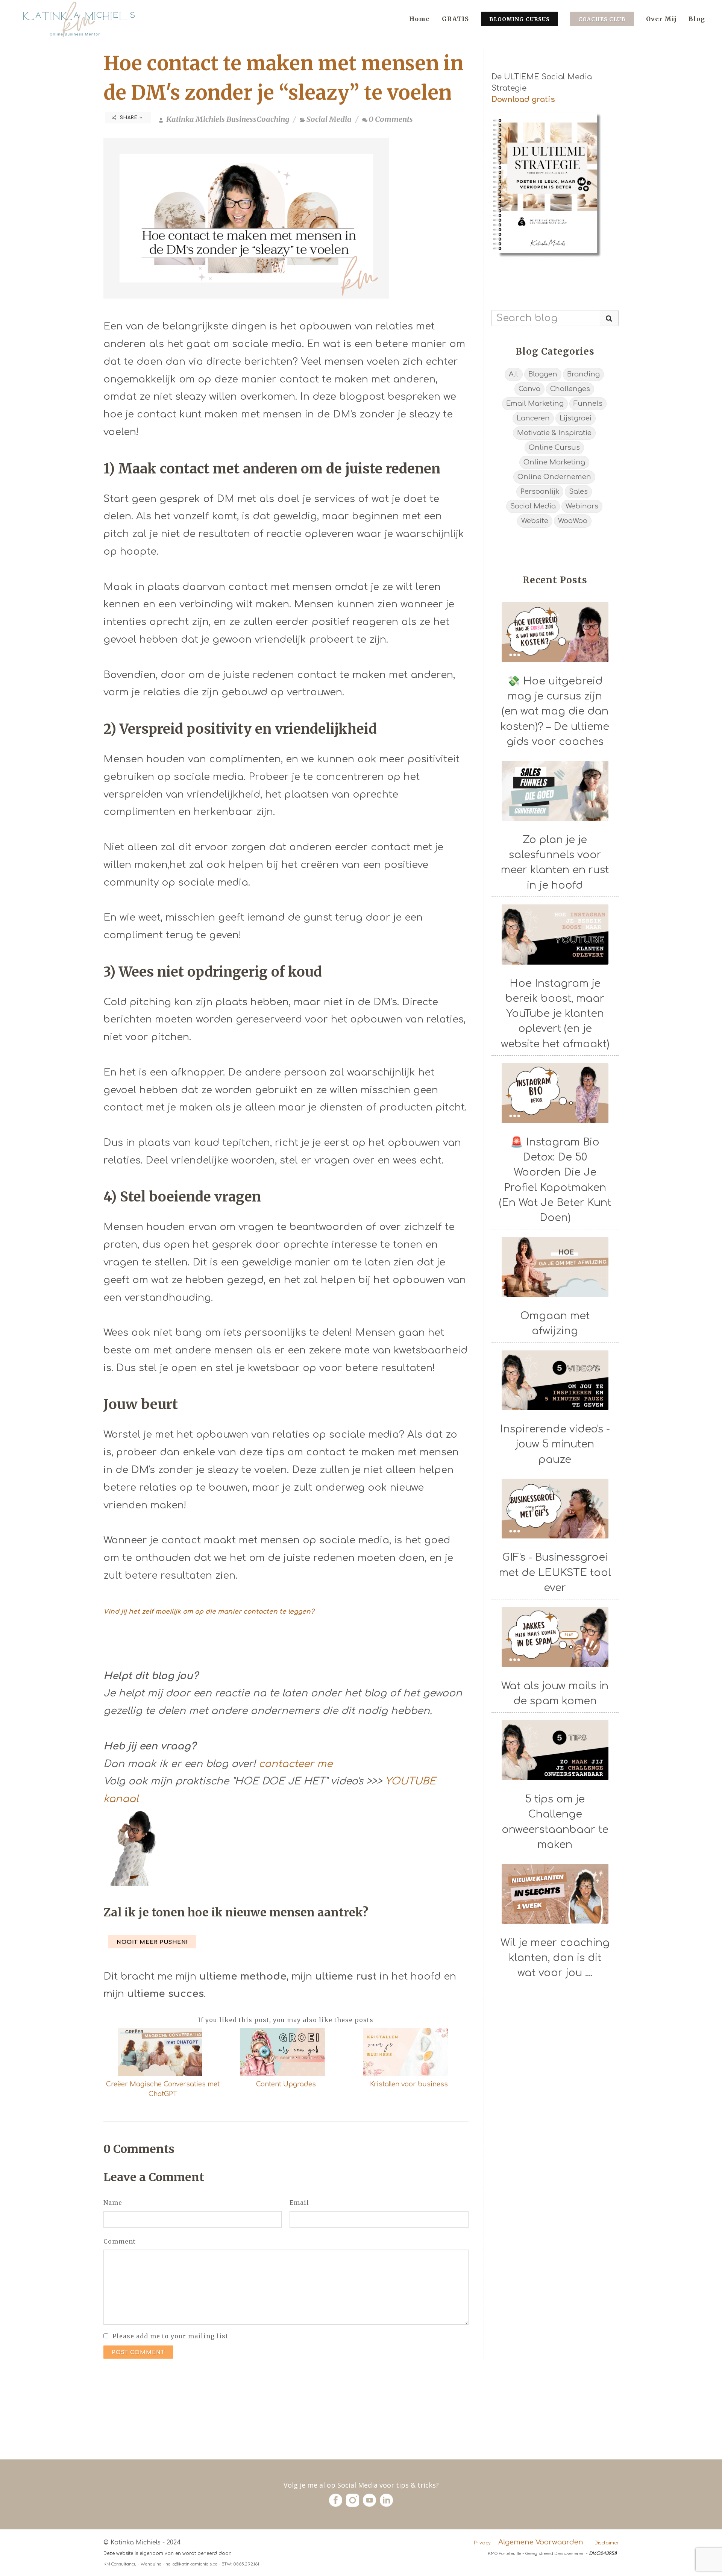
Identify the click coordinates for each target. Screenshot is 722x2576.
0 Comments (391, 119)
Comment (120, 2241)
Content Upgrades (286, 2084)
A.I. (514, 374)
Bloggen (543, 374)
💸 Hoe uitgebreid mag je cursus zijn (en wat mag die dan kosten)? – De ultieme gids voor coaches (555, 711)
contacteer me (296, 1764)
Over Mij (661, 19)
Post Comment (138, 2352)
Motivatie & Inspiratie (554, 433)
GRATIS (455, 19)
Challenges (570, 389)
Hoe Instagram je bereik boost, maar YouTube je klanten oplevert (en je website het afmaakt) (555, 1014)
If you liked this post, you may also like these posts (286, 2020)
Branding (583, 374)
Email (299, 2203)
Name (113, 2203)
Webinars (582, 506)
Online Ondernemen (554, 477)
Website (535, 521)
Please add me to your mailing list (170, 2336)
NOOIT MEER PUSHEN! (152, 1942)
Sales (578, 492)
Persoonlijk (540, 492)
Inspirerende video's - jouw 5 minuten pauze (555, 1444)
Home (419, 19)
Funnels (588, 404)
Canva (529, 389)
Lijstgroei (576, 418)
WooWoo (573, 521)
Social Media (329, 119)
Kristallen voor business (409, 2084)
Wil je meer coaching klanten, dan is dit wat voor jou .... (555, 1958)
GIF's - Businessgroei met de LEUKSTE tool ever (555, 1572)
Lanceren (533, 418)
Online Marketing (554, 462)
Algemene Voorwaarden (541, 2542)
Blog (697, 19)
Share (129, 118)
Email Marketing (535, 404)
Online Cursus (554, 448)
